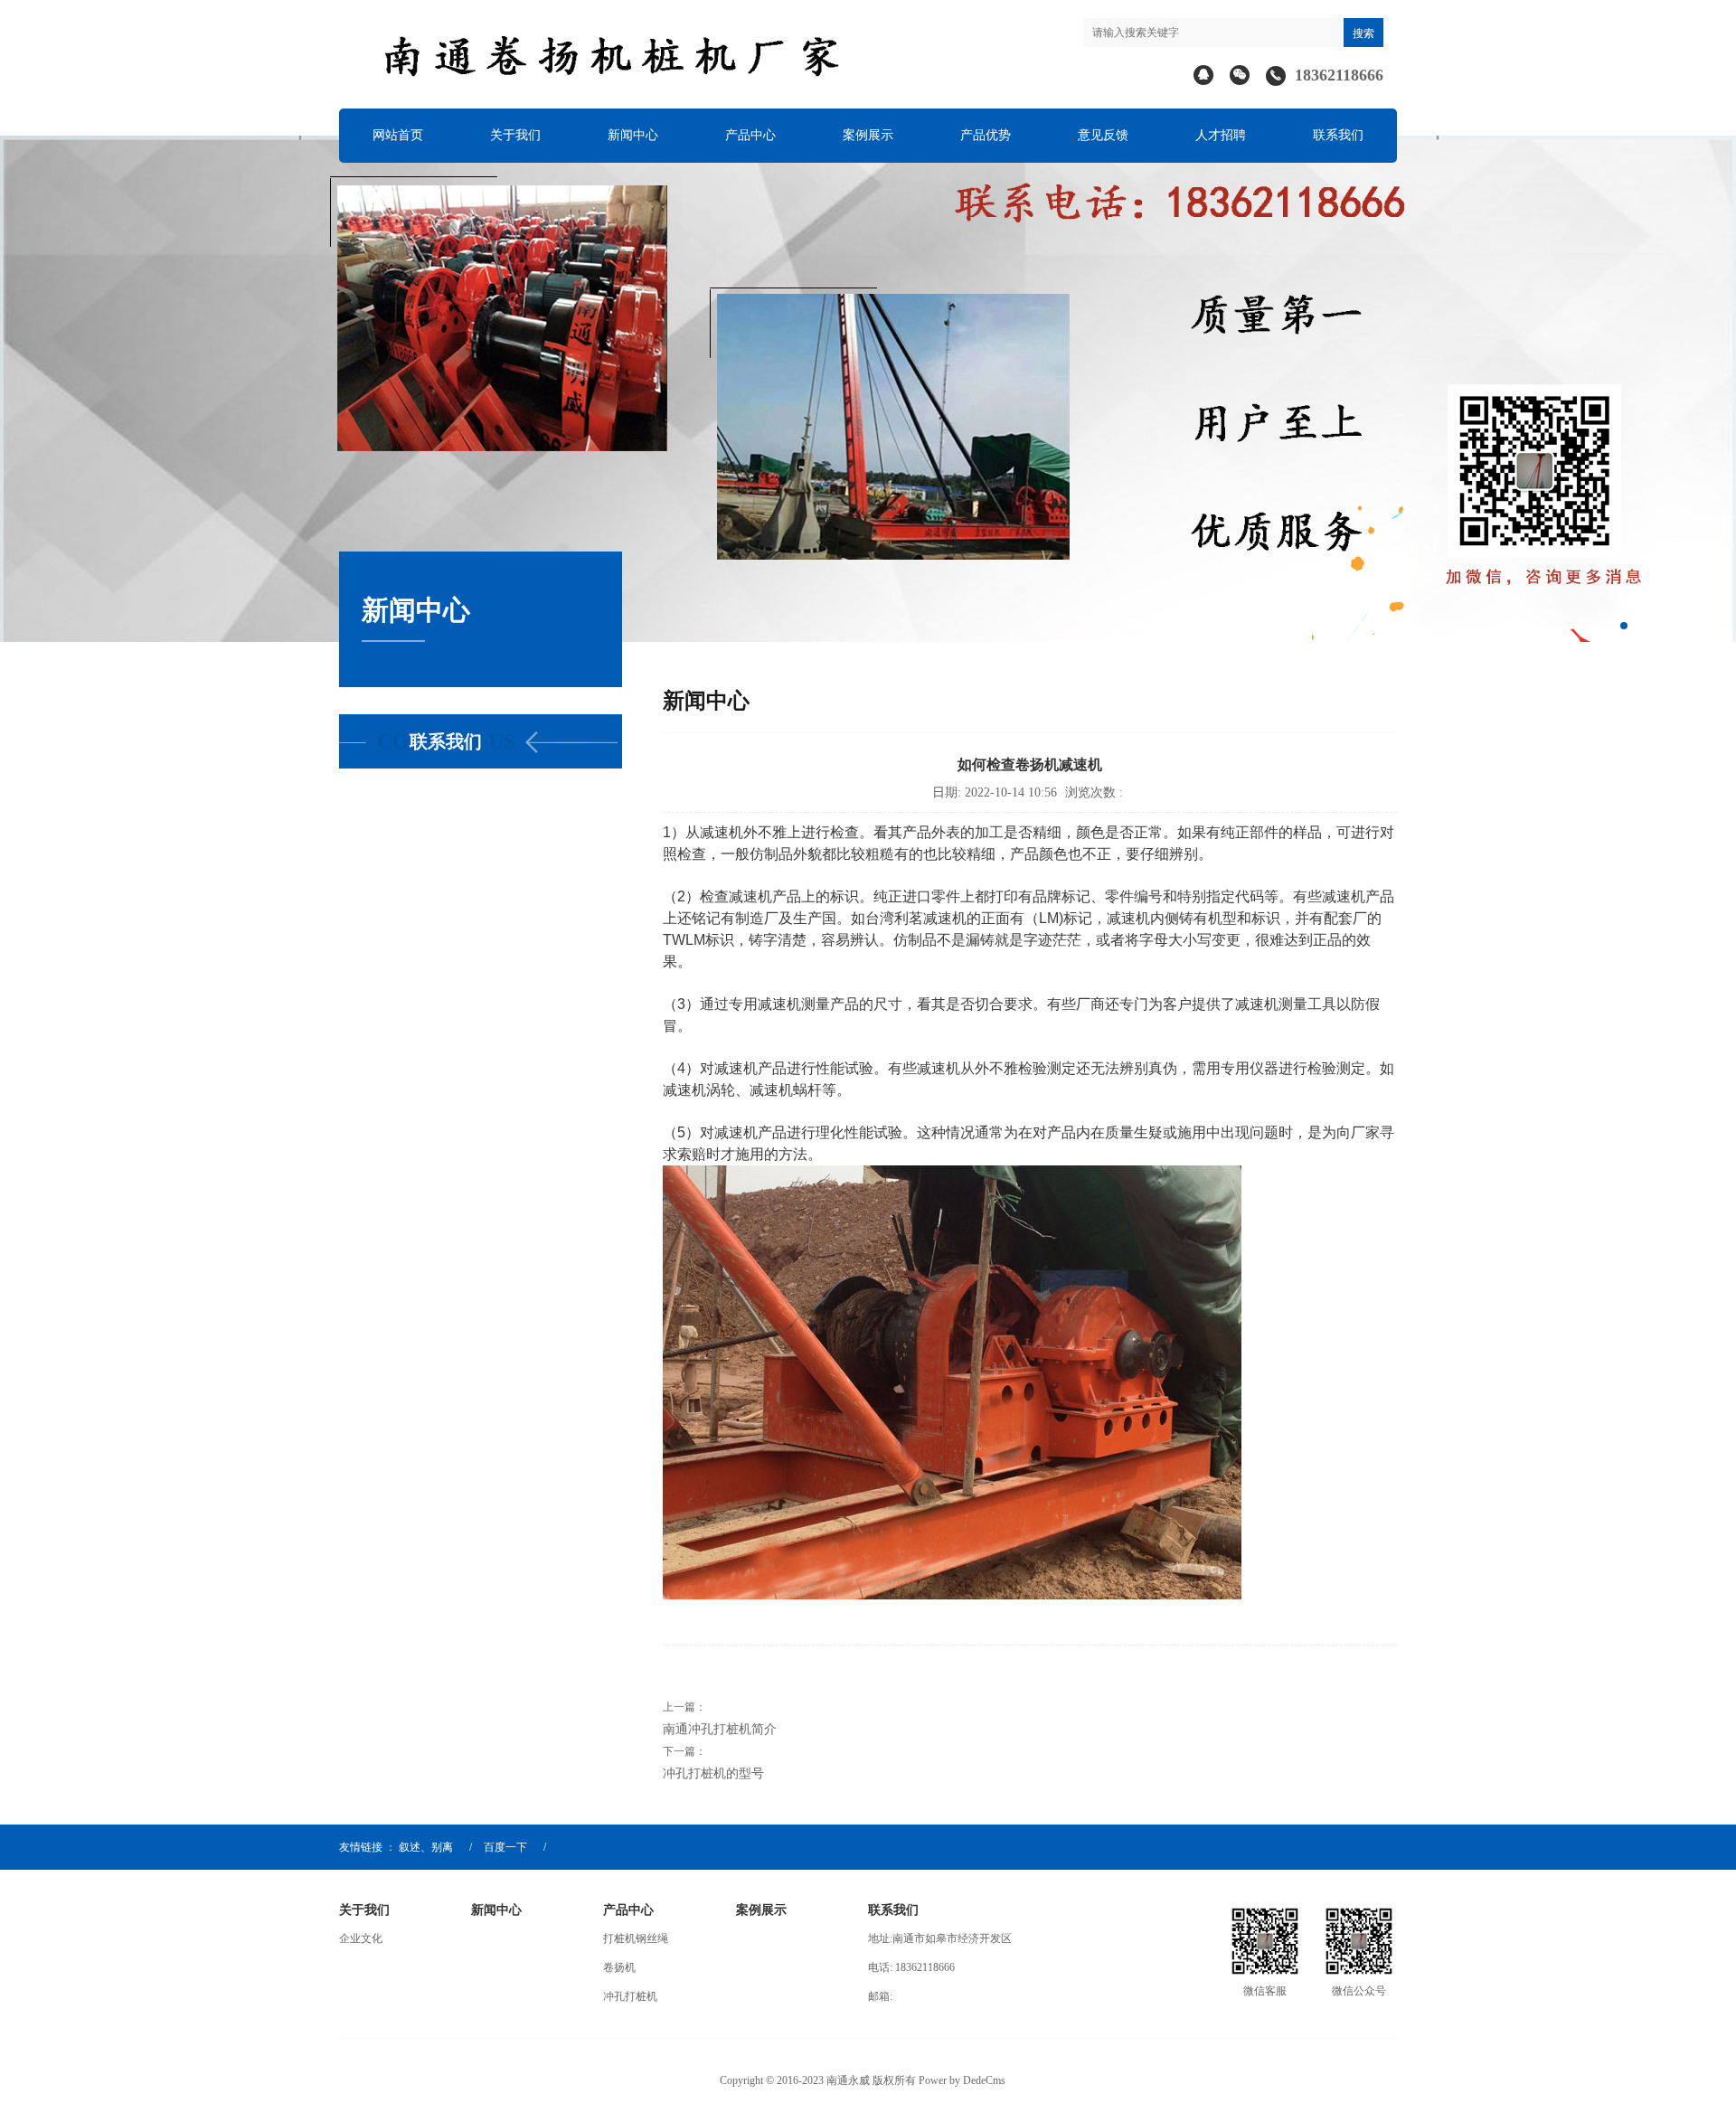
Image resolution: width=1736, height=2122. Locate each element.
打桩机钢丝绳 (636, 1938)
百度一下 (505, 1847)
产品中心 (750, 135)
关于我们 (515, 135)
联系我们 (1338, 135)
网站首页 (398, 135)
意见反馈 (1103, 135)
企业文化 (361, 1938)
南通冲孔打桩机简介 (720, 1729)
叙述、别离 (426, 1847)
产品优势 (986, 135)
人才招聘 (1221, 135)
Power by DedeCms (962, 2080)
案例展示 (868, 135)
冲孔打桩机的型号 (713, 1773)
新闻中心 (633, 135)
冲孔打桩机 (630, 1996)
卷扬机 (619, 1967)
